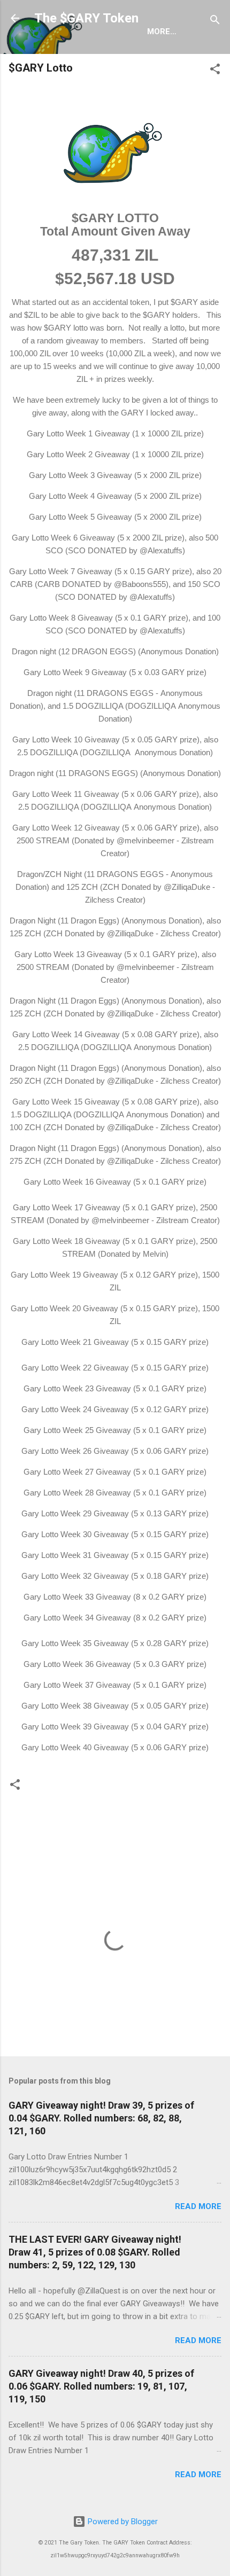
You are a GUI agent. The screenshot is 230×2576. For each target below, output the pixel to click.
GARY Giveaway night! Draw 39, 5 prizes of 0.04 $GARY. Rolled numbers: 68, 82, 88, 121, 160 (101, 2118)
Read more (198, 2206)
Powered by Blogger (122, 2522)
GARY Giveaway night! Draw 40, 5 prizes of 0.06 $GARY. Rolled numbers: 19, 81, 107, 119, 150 (101, 2386)
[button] (215, 71)
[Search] (215, 22)
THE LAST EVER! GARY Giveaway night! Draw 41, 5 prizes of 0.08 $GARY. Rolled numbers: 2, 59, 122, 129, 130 (95, 2252)
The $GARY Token (86, 18)
